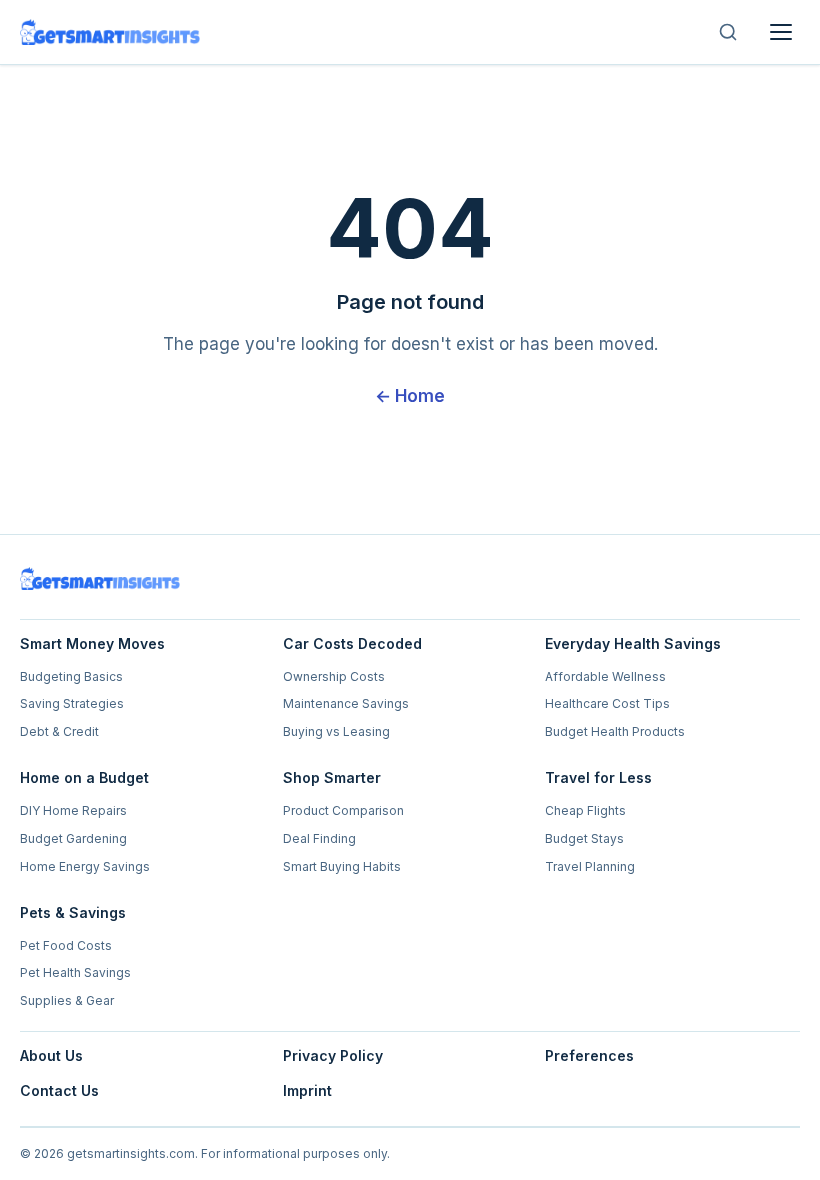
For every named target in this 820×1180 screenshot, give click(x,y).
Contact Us (59, 1090)
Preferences (589, 1055)
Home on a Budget (84, 777)
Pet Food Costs (66, 945)
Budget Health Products (615, 731)
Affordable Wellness (605, 676)
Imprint (307, 1090)
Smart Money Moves (92, 643)
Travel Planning (590, 866)
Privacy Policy (333, 1055)
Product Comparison (343, 810)
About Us (51, 1055)
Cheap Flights (585, 810)
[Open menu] (781, 32)
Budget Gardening (73, 838)
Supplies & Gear (67, 1000)
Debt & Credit (59, 731)
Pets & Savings (73, 912)
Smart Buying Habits (342, 866)
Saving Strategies (72, 703)
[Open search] (728, 32)
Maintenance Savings (346, 703)
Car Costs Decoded (352, 643)
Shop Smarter (332, 777)
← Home (410, 396)
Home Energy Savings (85, 866)
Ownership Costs (334, 676)
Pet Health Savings (75, 972)
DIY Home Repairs (73, 810)
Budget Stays (584, 838)
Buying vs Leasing (336, 731)
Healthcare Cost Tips (607, 703)
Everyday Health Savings (633, 643)
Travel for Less (598, 777)
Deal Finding (319, 838)
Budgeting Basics (71, 676)
